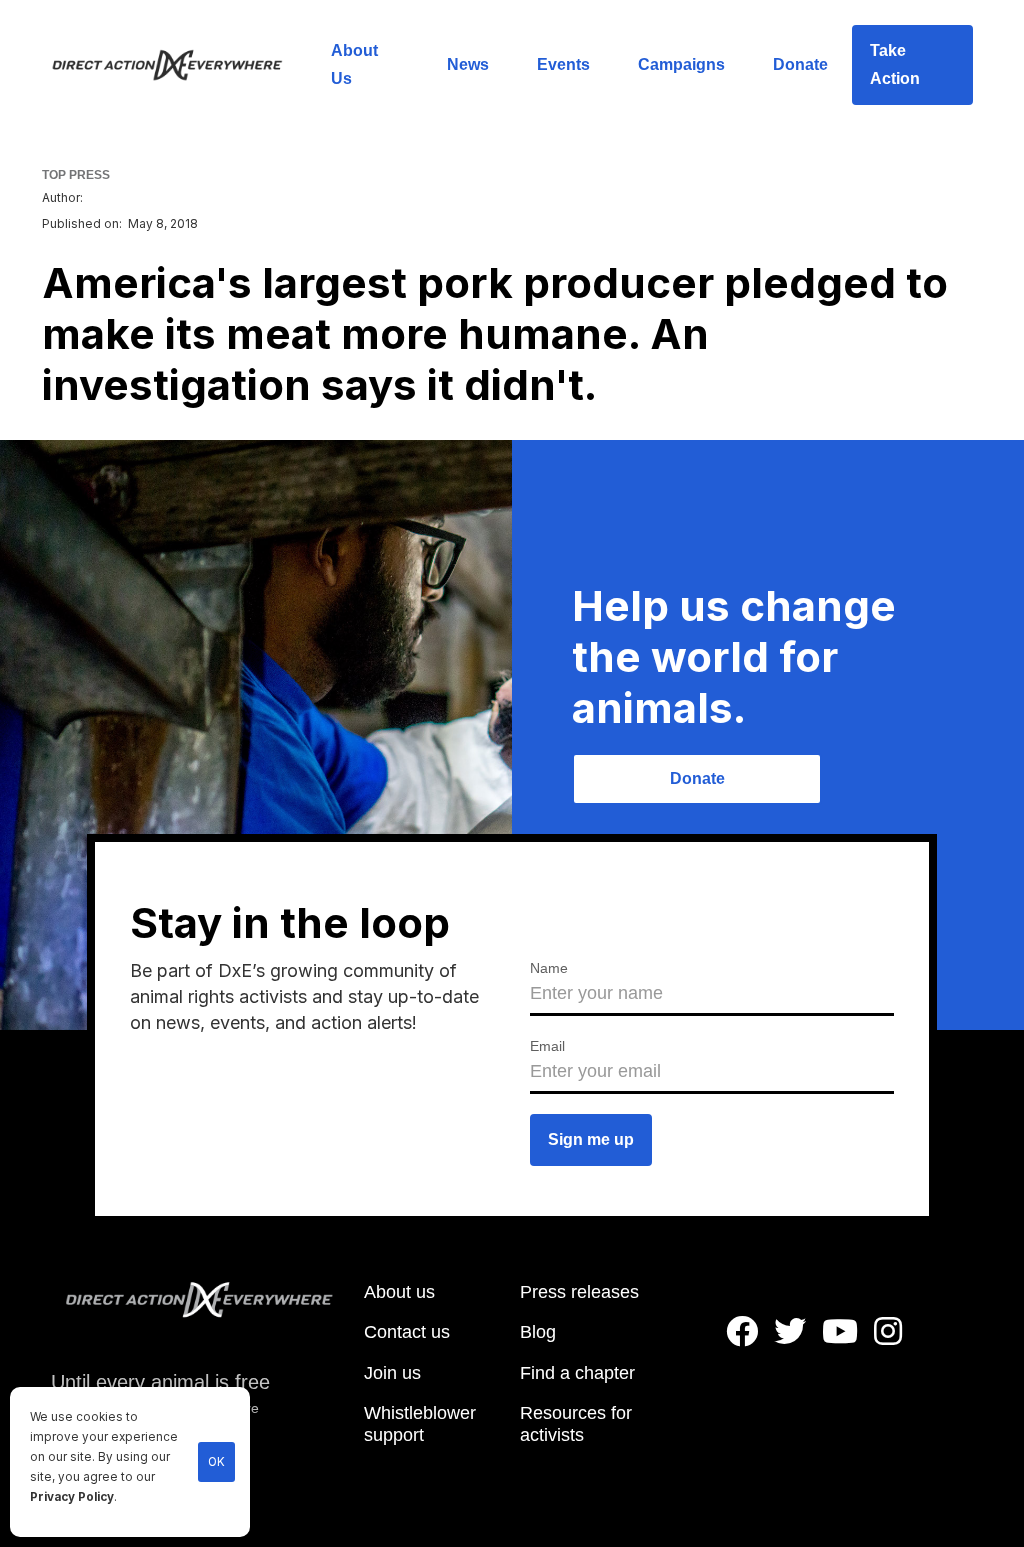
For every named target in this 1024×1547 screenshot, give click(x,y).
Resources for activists (576, 1424)
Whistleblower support (420, 1424)
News (468, 64)
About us (399, 1292)
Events (563, 64)
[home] (179, 65)
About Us (354, 64)
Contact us (407, 1332)
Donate (800, 64)
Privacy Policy (72, 1497)
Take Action (895, 64)
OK (216, 1462)
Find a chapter (577, 1373)
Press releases (579, 1292)
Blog (538, 1332)
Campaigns (681, 64)
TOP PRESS (76, 175)
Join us (392, 1373)
